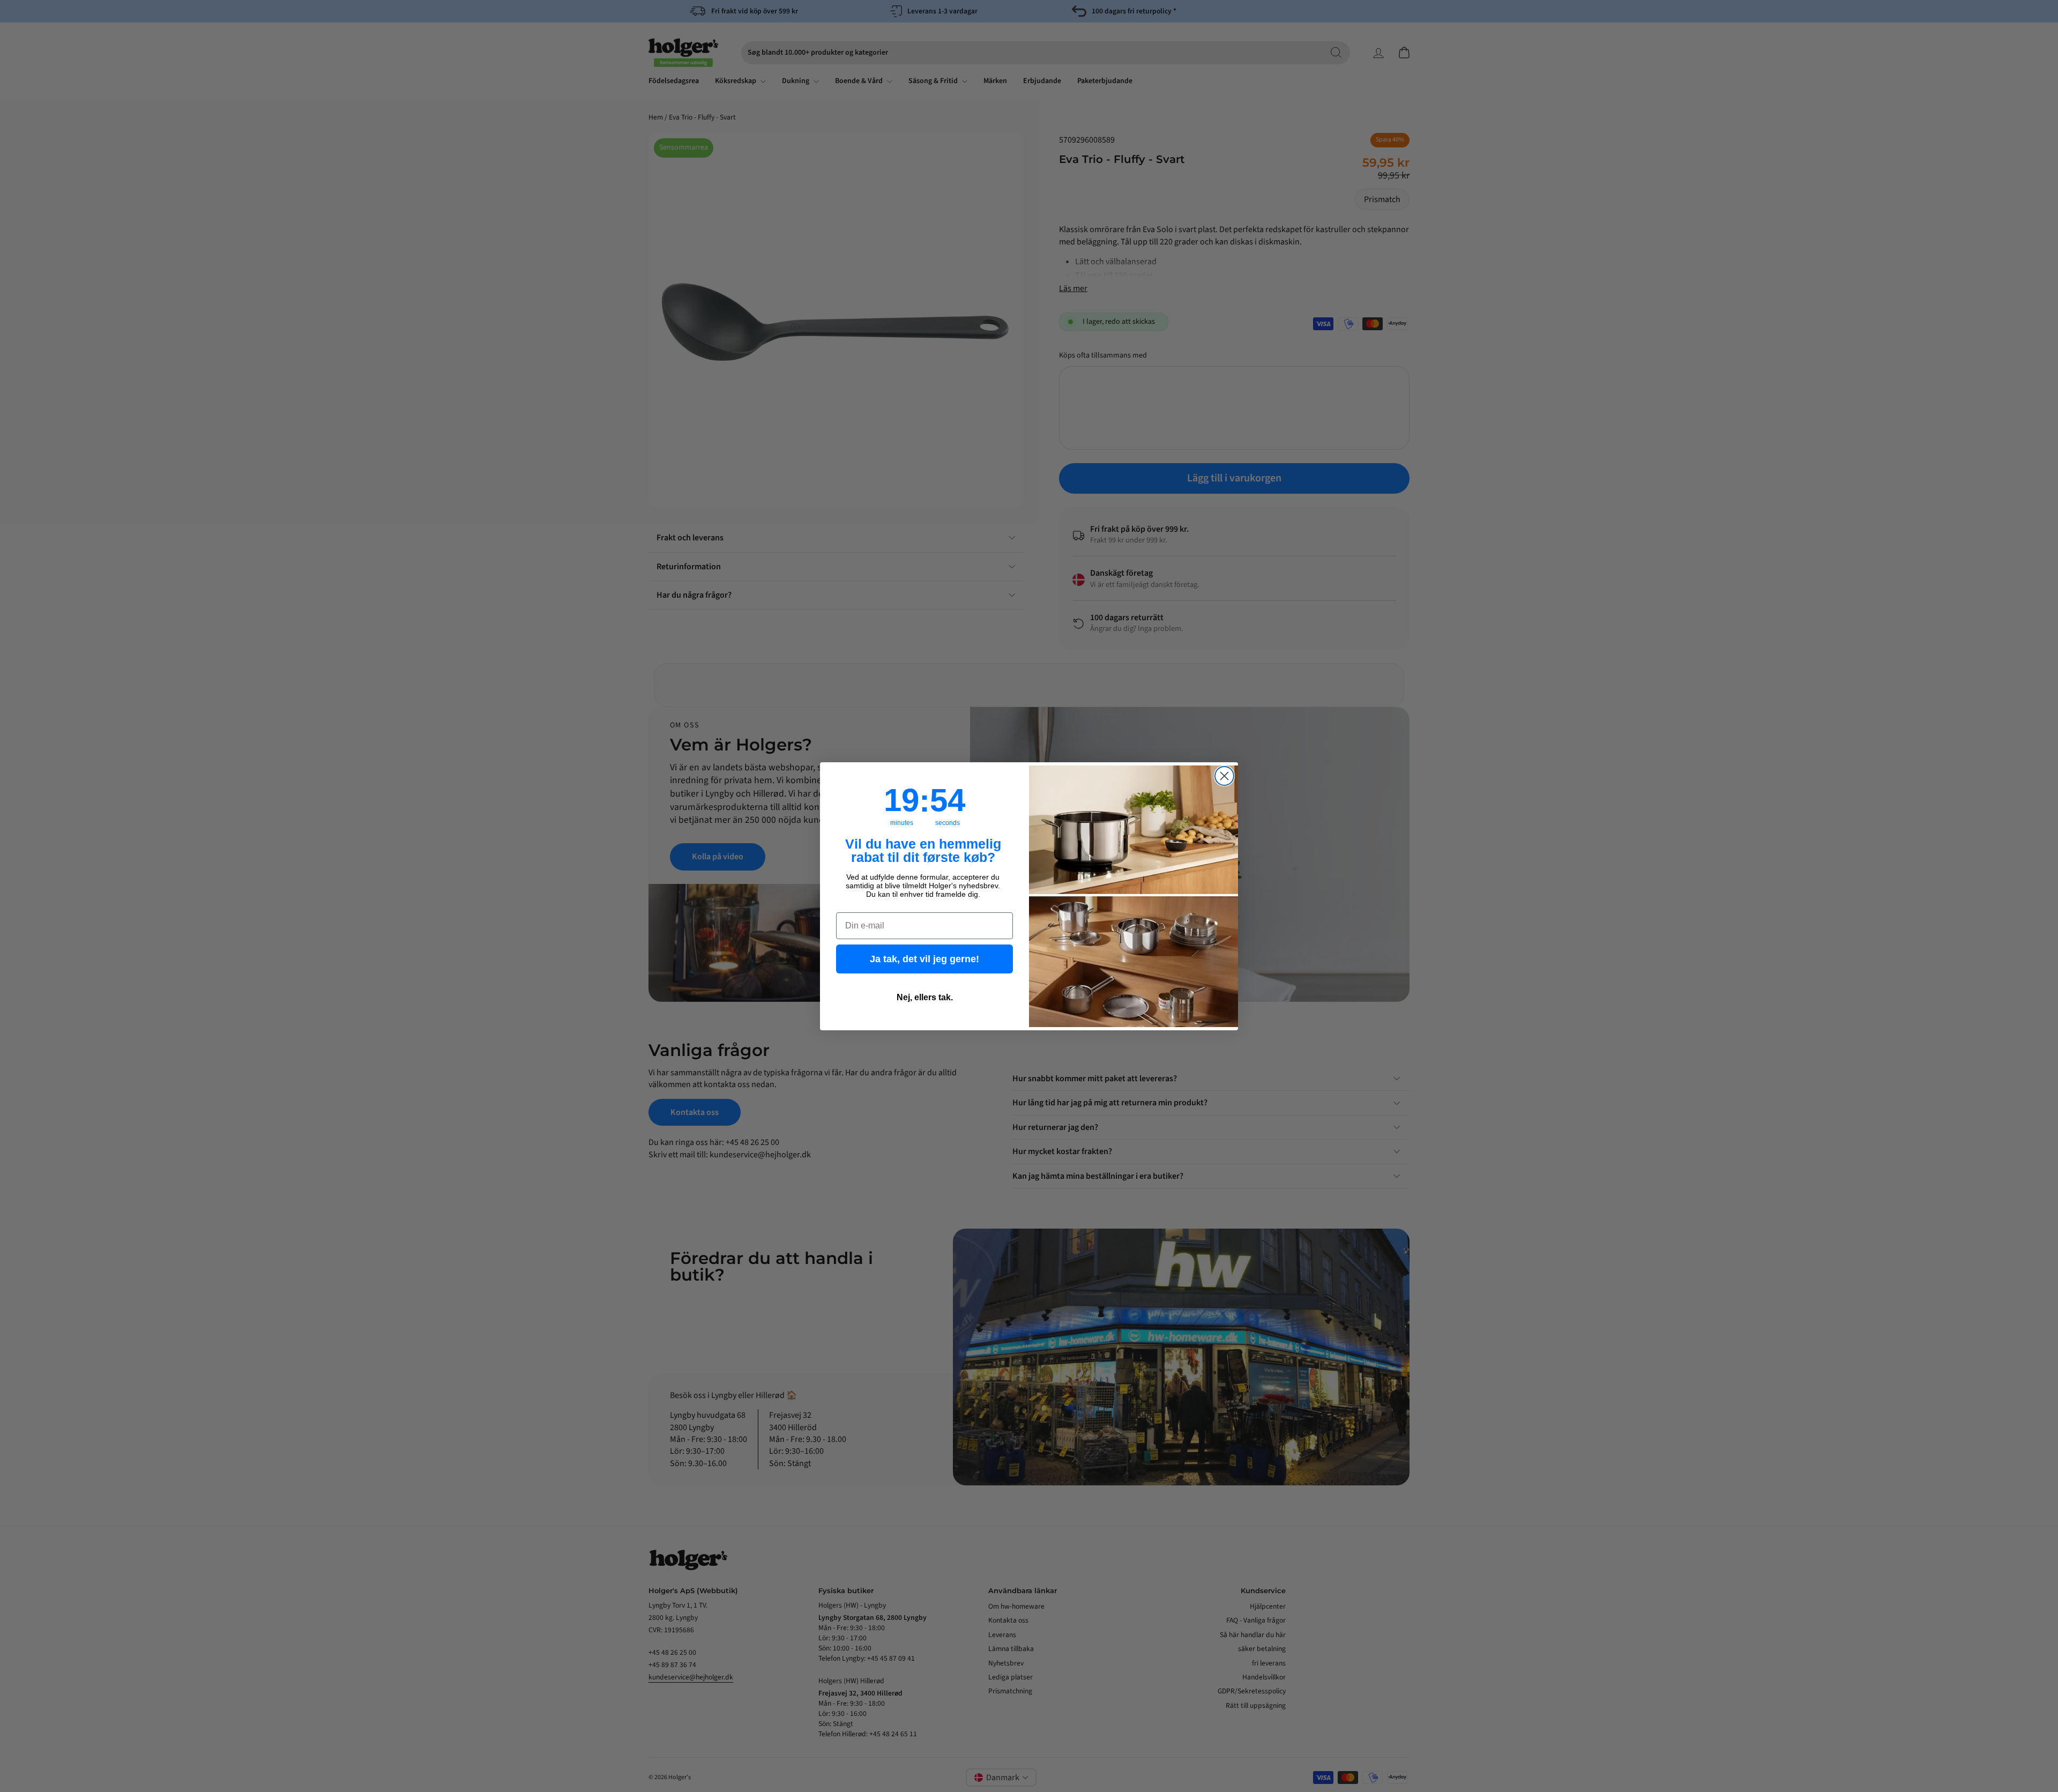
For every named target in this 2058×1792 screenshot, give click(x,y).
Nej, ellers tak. (925, 997)
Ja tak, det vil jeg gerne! (924, 958)
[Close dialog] (1224, 776)
